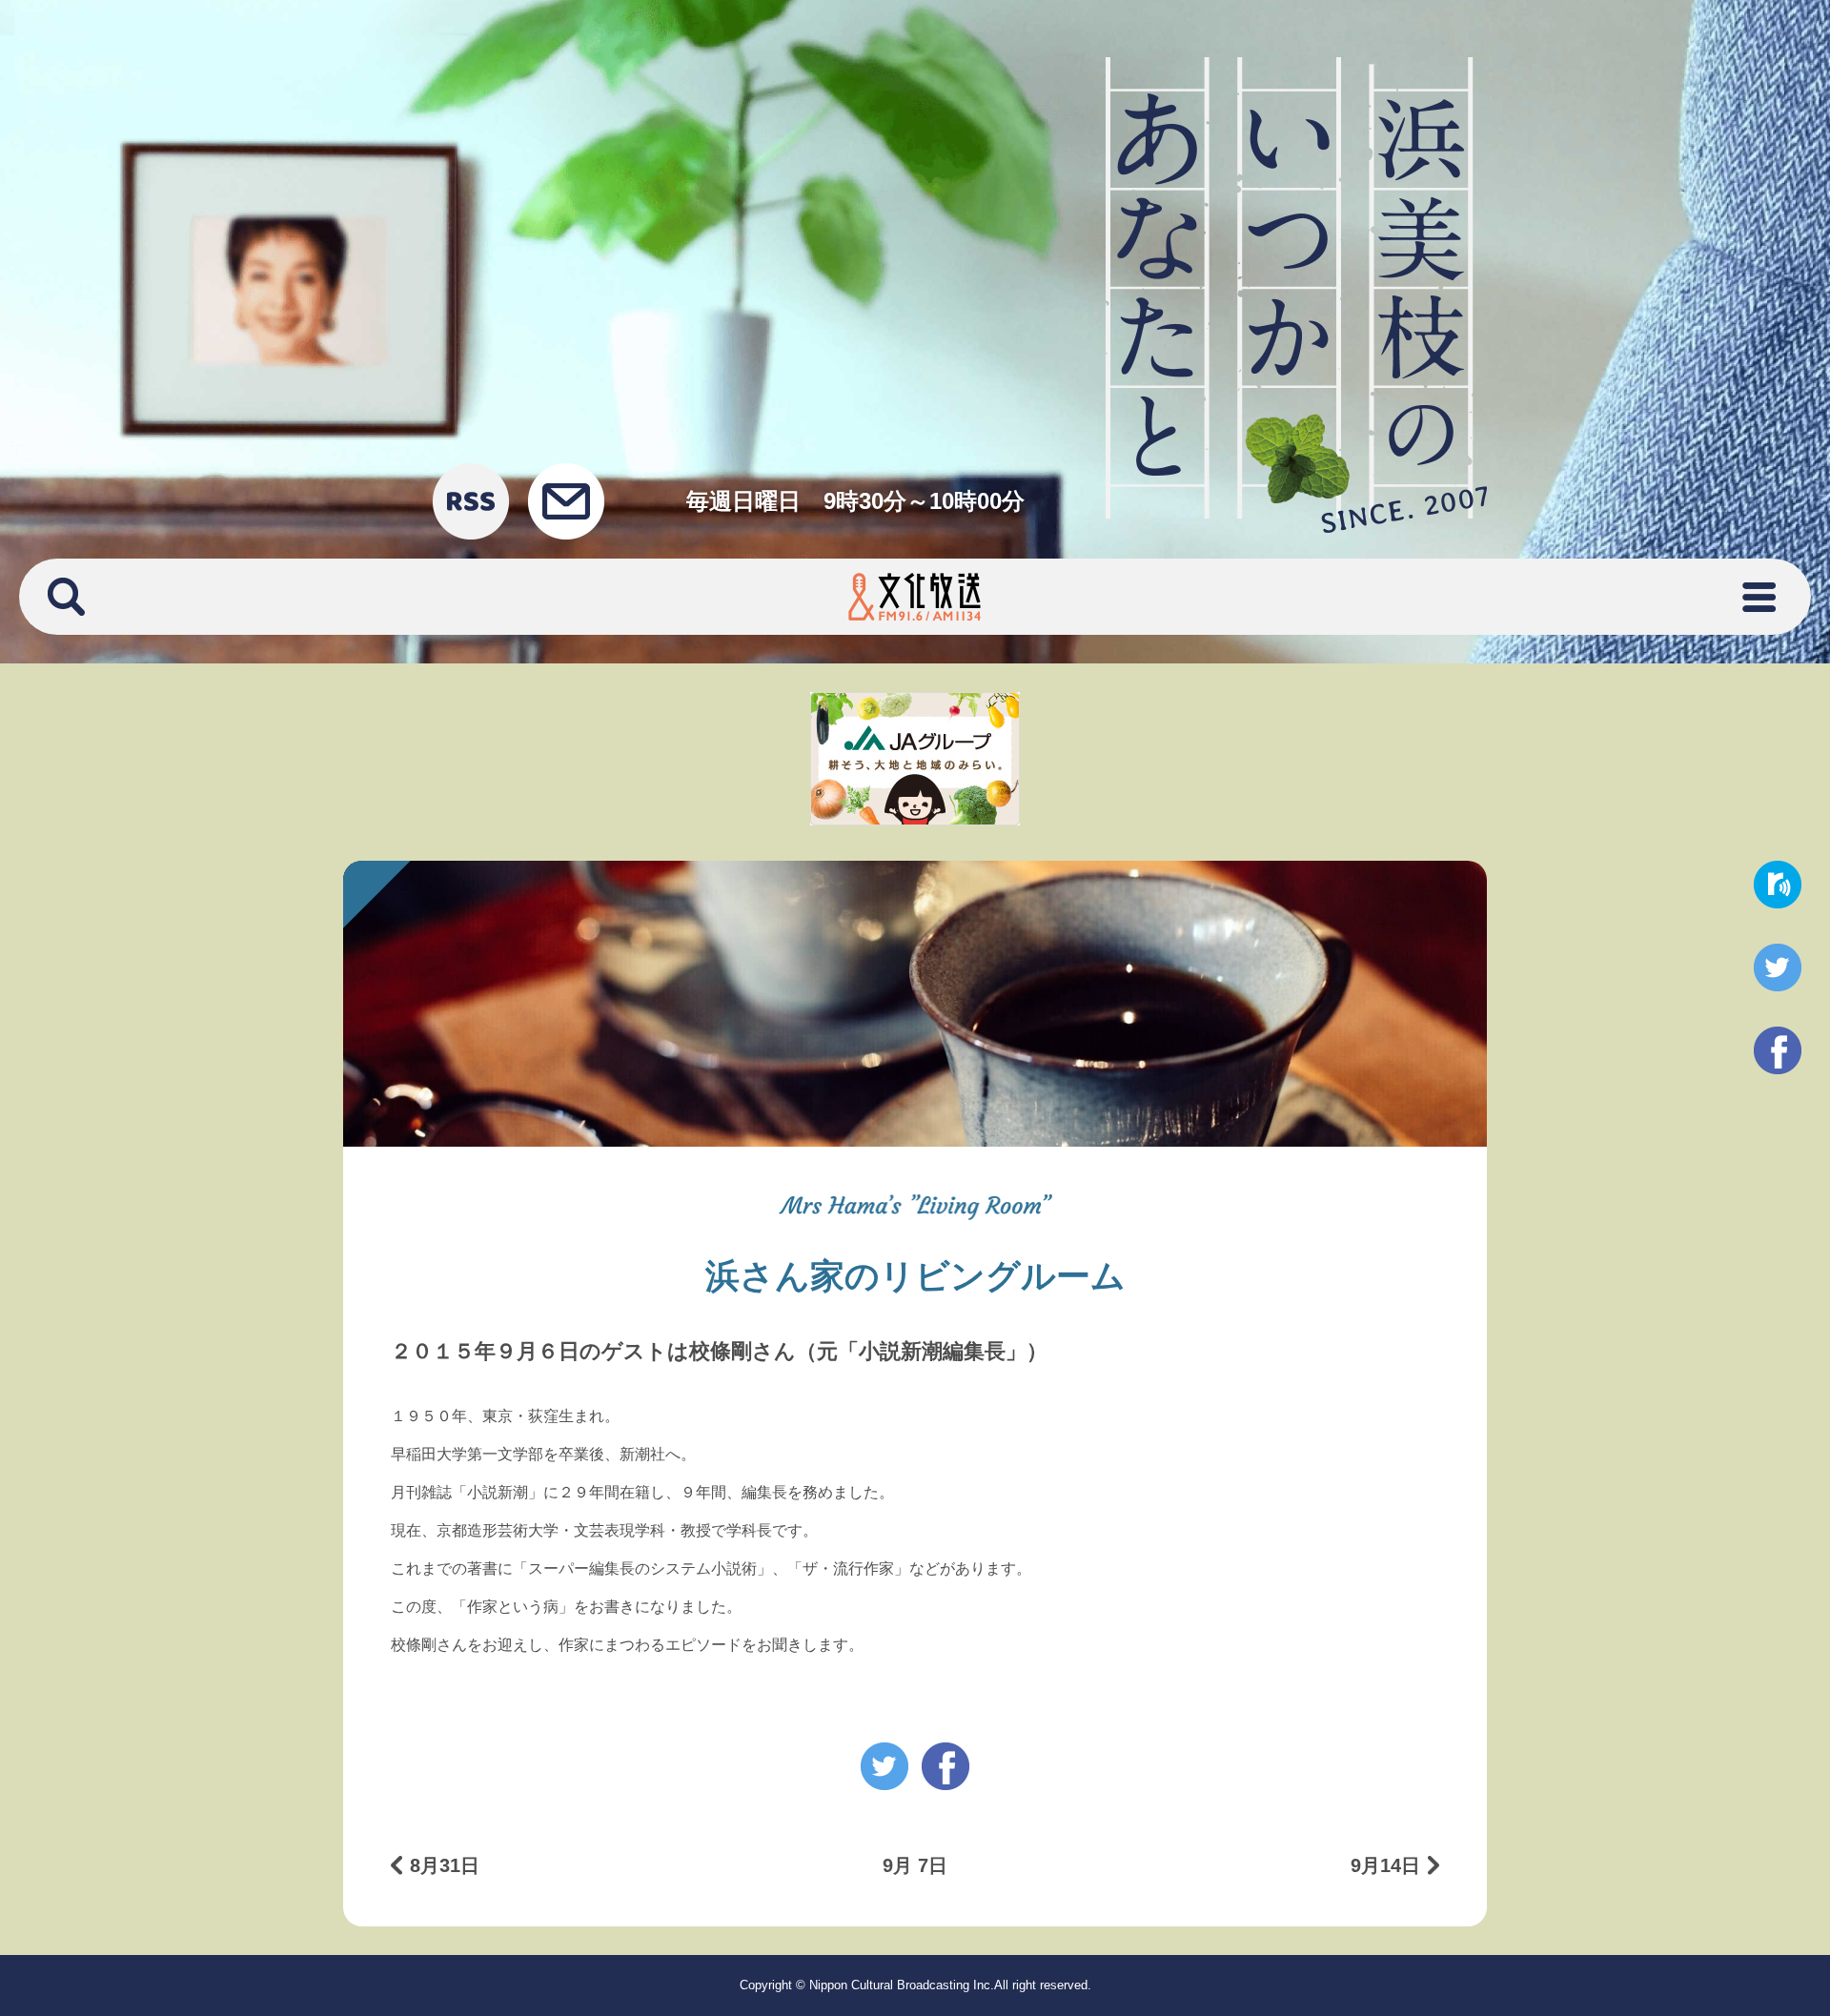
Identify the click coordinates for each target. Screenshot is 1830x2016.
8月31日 (445, 1865)
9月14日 (1385, 1865)
